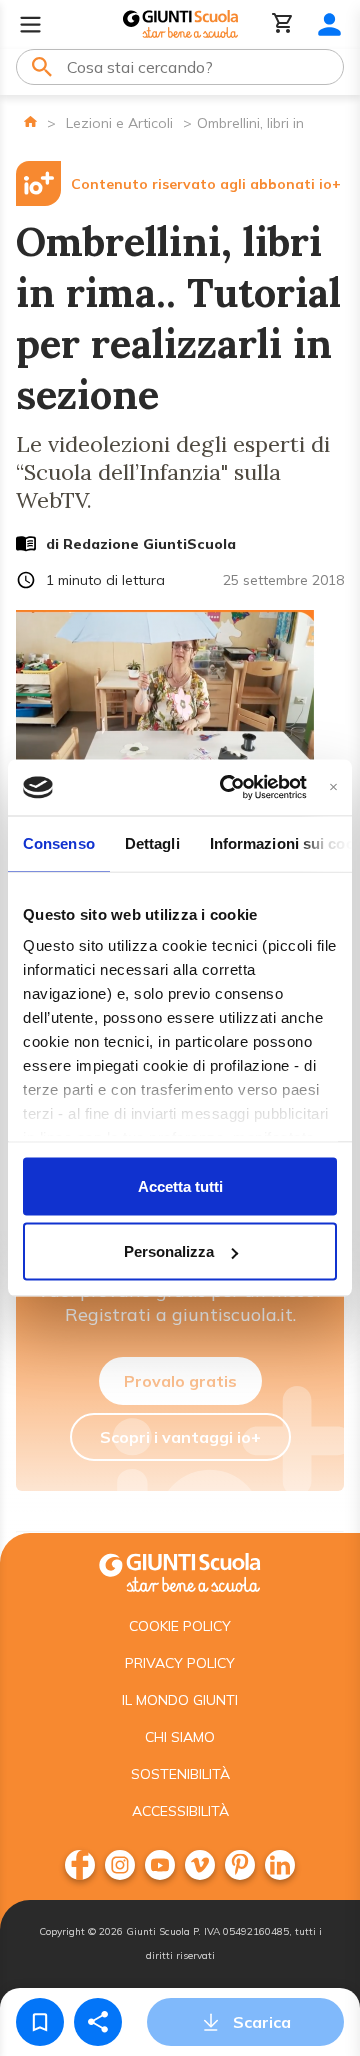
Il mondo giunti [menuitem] (180, 1700)
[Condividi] (98, 2022)
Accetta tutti (180, 1185)
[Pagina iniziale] (30, 121)
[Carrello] (283, 24)
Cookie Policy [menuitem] (180, 1626)
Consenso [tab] (59, 842)
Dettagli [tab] (152, 842)
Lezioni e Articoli (119, 123)
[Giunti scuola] (180, 1570)
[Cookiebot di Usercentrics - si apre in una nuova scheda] (228, 788)
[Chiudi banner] (333, 787)
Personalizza (169, 1251)
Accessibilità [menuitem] (180, 1811)
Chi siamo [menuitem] (180, 1737)
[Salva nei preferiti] (40, 2022)
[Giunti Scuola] (180, 24)
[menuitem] (80, 1865)
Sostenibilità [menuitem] (180, 1774)
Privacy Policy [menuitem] (180, 1663)
